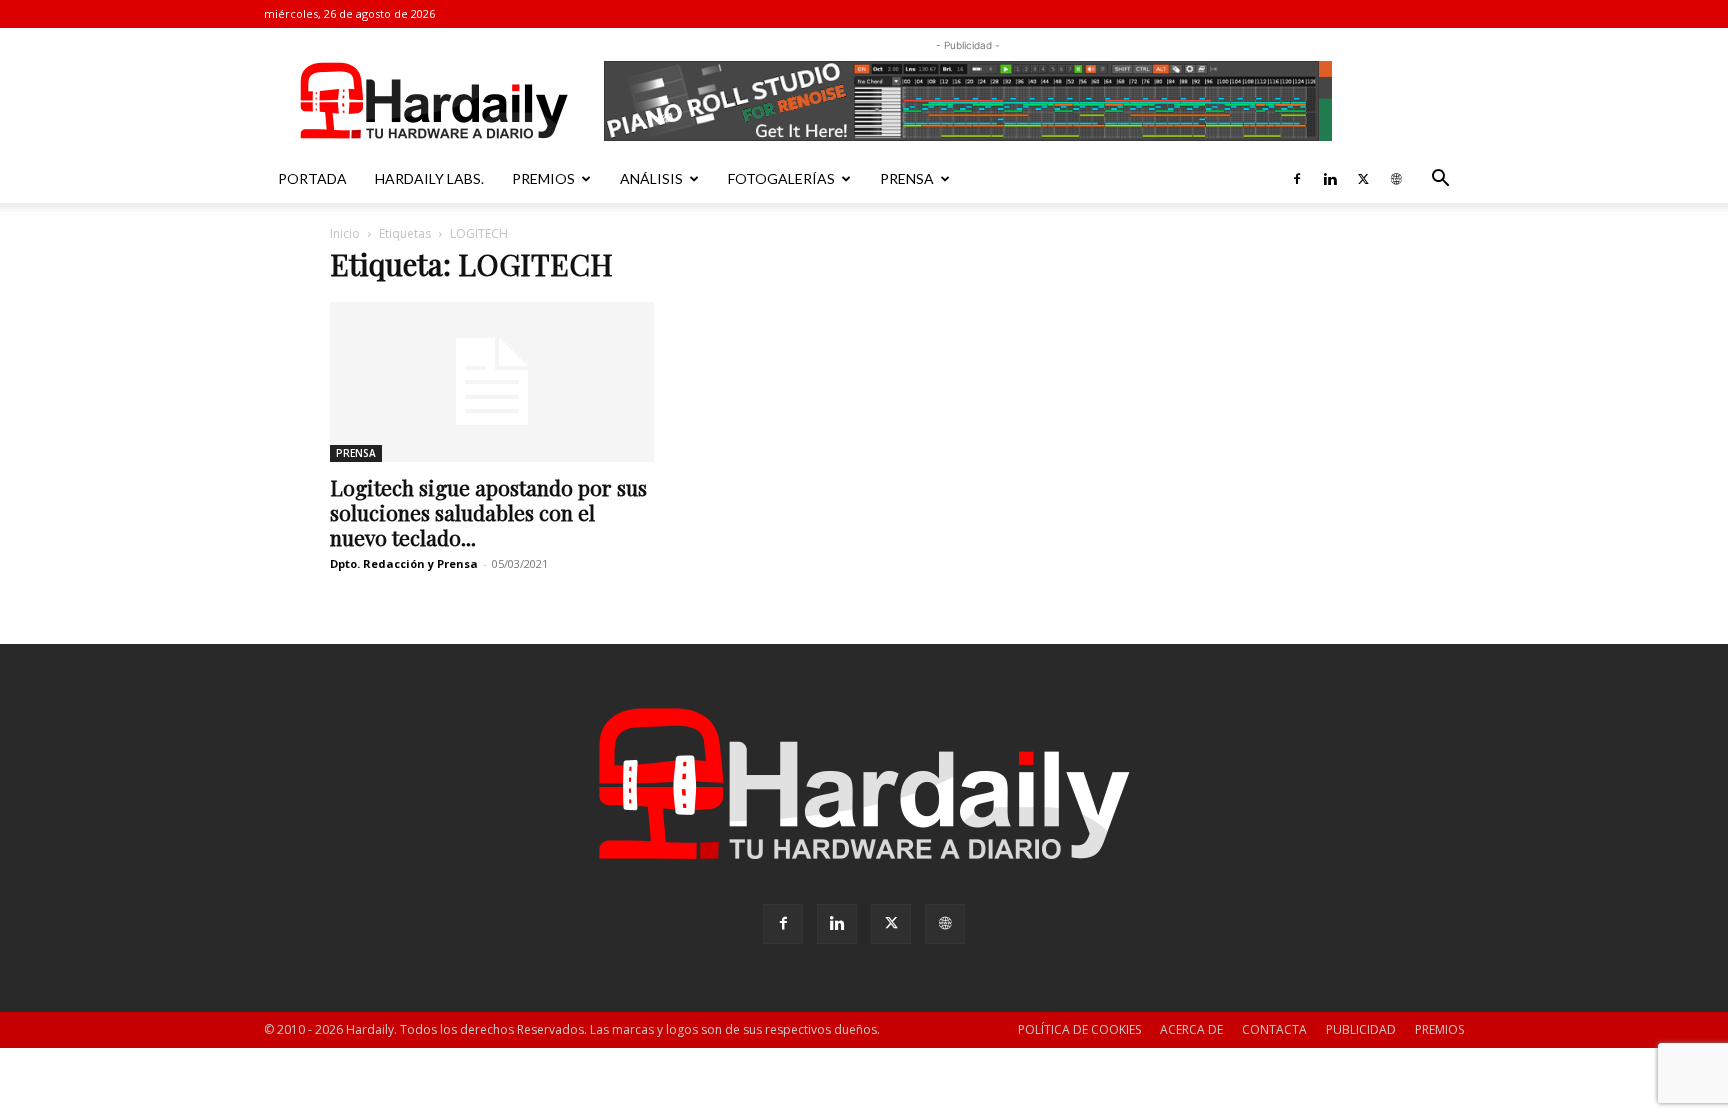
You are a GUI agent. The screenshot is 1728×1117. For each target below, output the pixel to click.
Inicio (345, 233)
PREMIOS (543, 178)
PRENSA (907, 178)
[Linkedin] (1330, 179)
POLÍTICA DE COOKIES (1079, 1029)
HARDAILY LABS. (429, 178)
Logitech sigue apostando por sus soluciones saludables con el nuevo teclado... (488, 512)
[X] (1363, 179)
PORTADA (312, 178)
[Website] (1396, 179)
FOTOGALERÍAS (781, 178)
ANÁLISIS (651, 178)
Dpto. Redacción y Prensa (404, 563)
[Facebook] (1297, 179)
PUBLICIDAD (1361, 1029)
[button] (1440, 180)
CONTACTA (1274, 1029)
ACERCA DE (1191, 1029)
